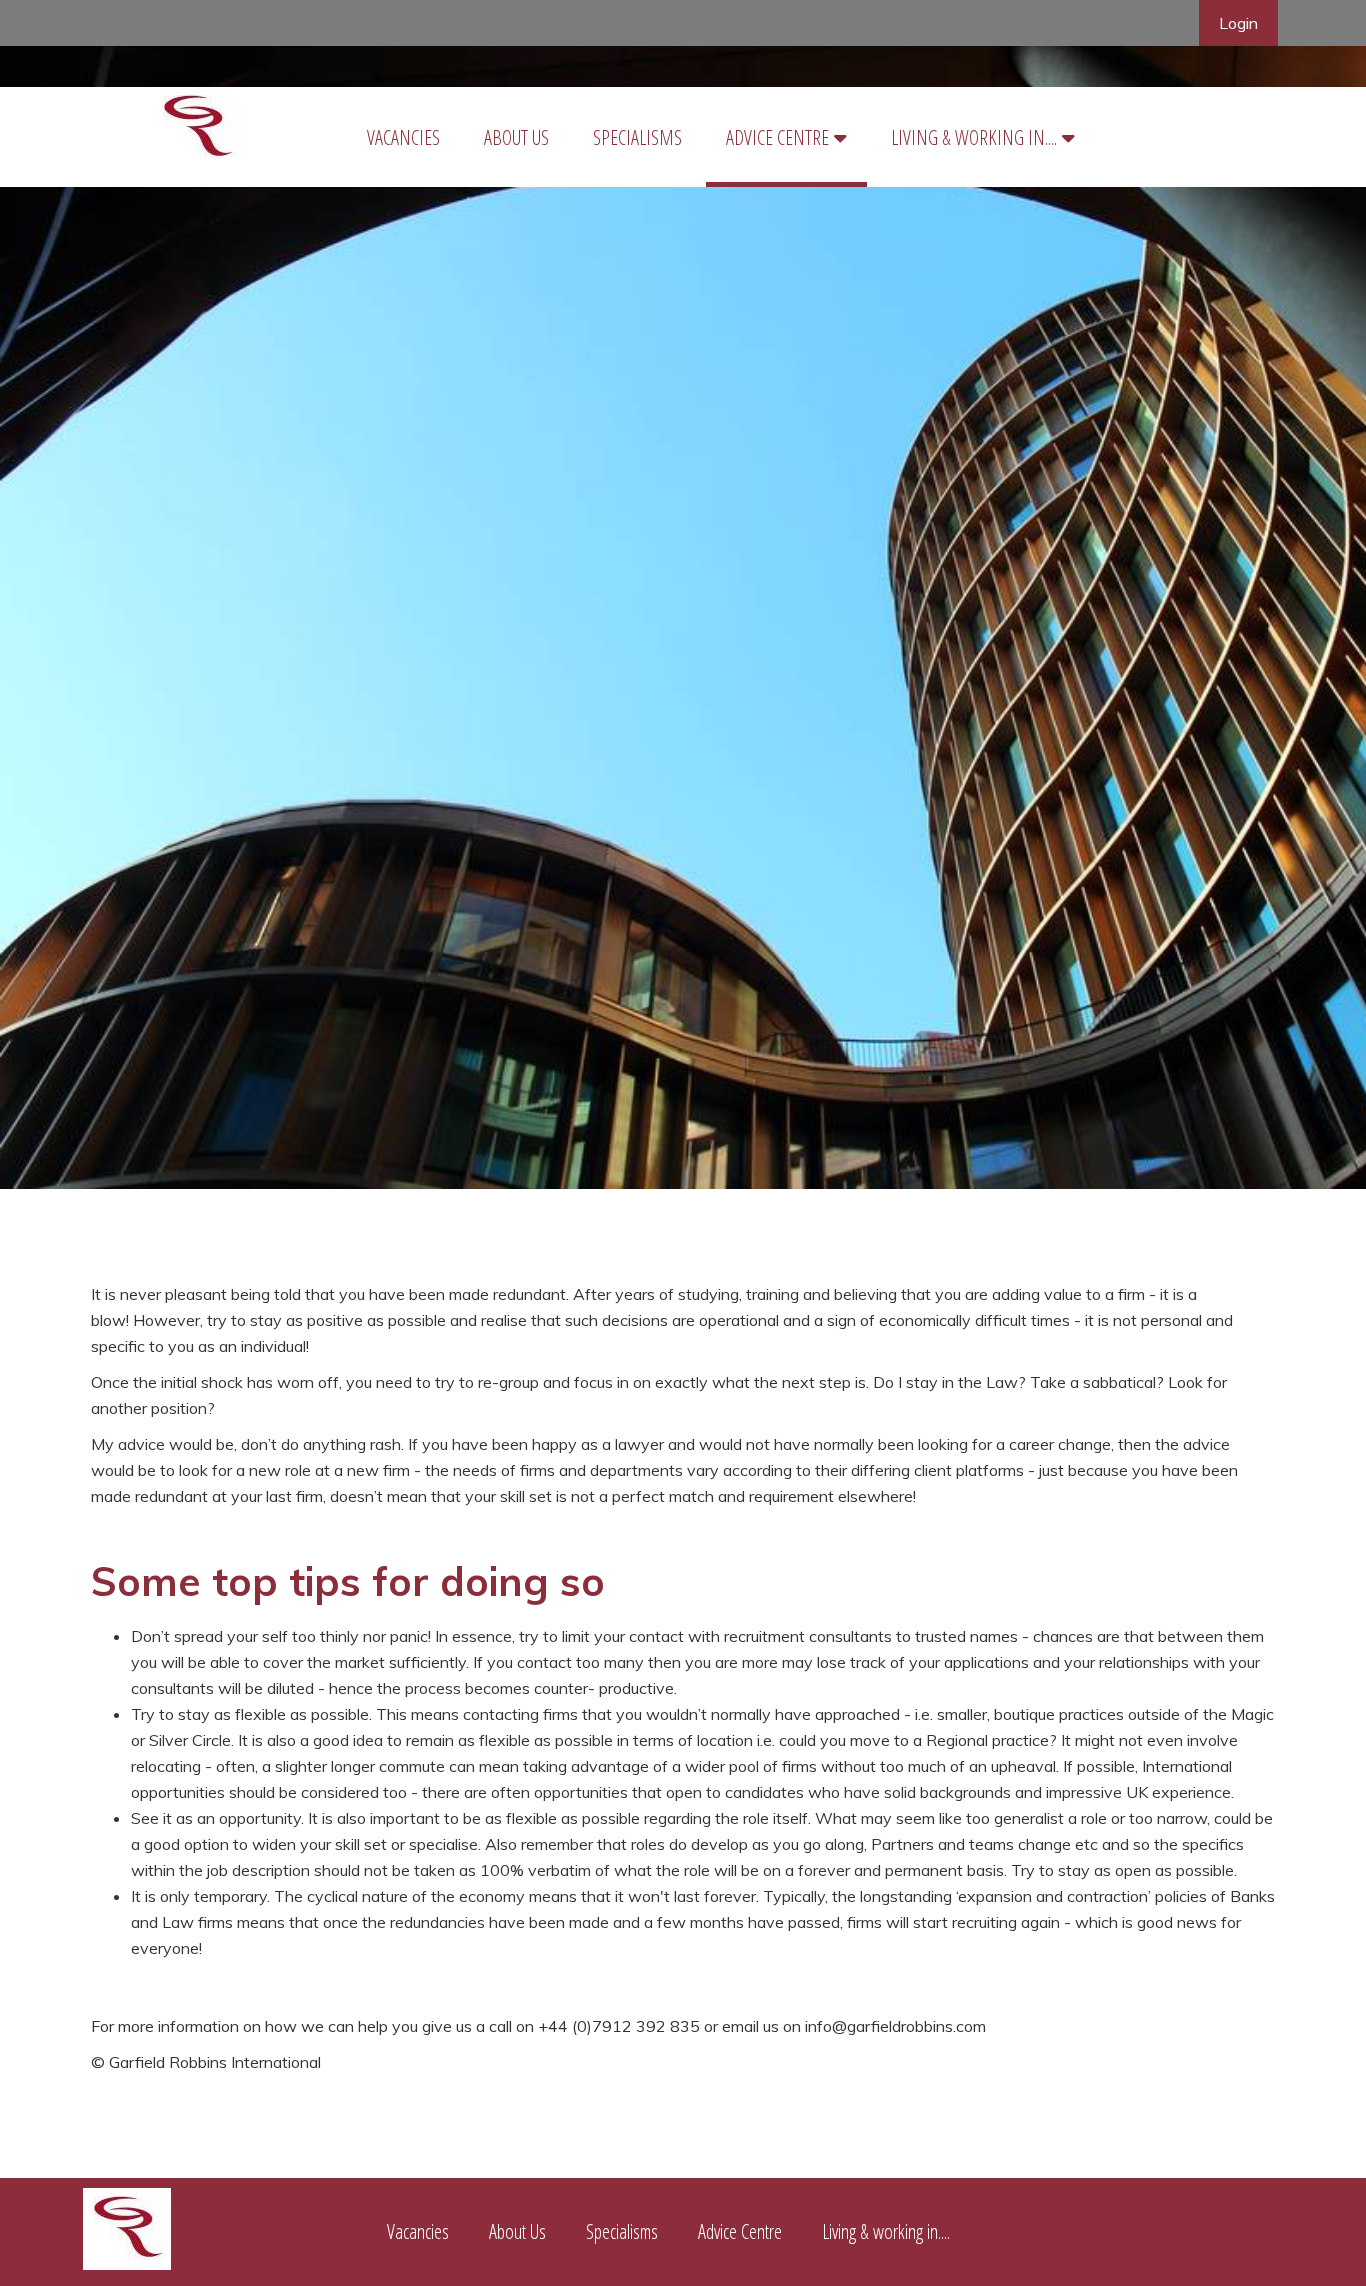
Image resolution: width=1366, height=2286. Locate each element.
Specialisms (637, 137)
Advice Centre (777, 137)
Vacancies (403, 137)
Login (1238, 23)
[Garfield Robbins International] (127, 2262)
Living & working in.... (974, 137)
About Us (516, 137)
